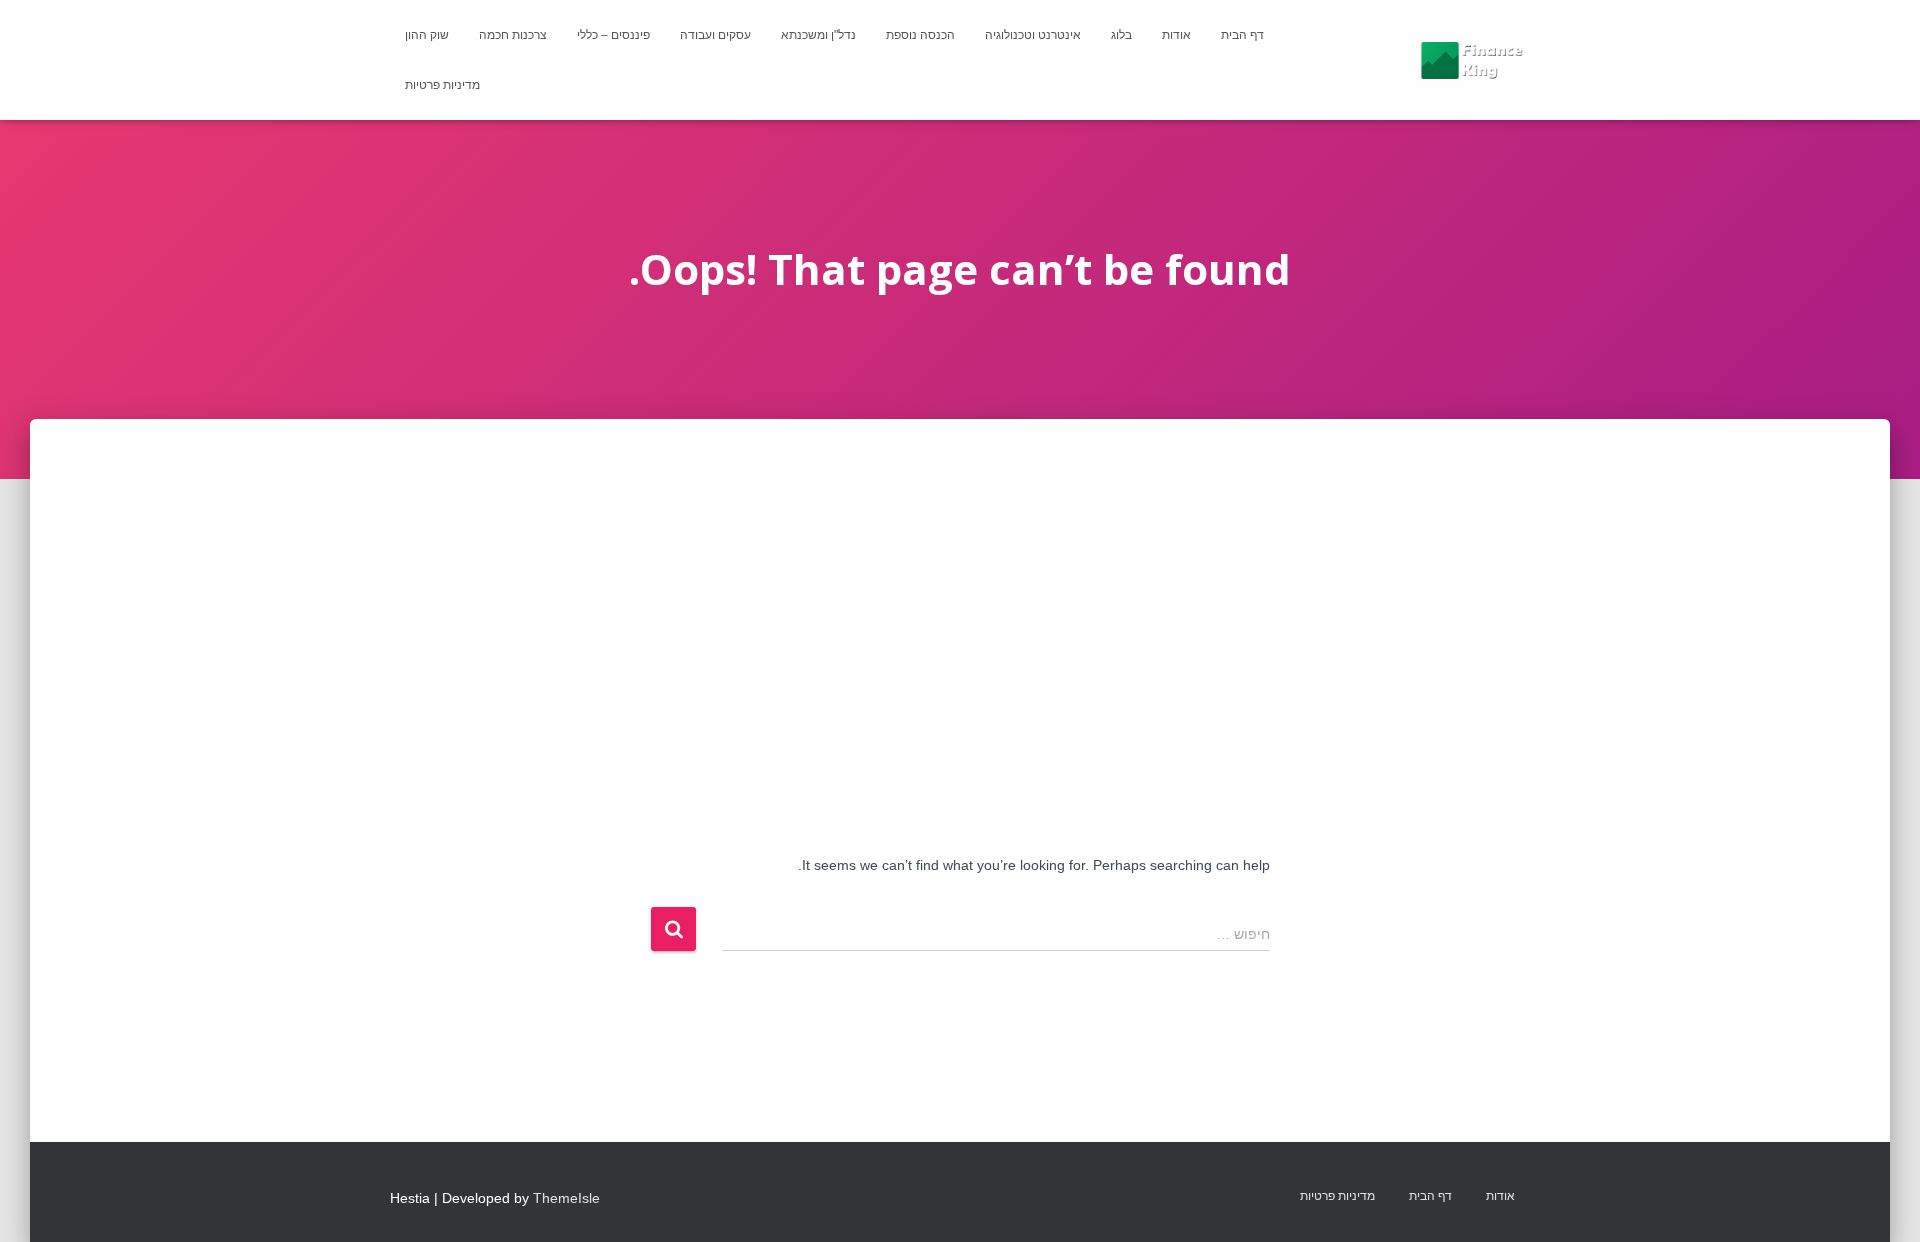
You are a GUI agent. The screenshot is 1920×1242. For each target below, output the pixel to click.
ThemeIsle (566, 1198)
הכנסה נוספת (920, 35)
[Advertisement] (960, 569)
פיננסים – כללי (613, 35)
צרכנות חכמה (513, 35)
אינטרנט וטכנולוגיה (1033, 35)
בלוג (1121, 35)
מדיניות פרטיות (442, 85)
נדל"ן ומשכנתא (818, 35)
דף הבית (1242, 35)
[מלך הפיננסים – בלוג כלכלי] (1471, 60)
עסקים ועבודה (715, 35)
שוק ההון (427, 35)
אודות (1176, 35)
